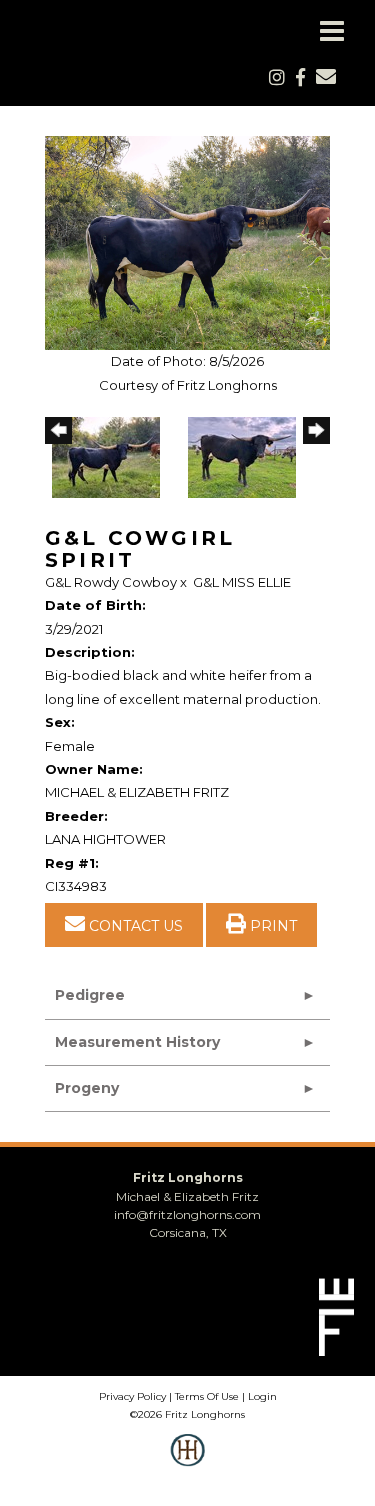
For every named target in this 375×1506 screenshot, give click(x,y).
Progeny (87, 1088)
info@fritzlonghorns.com (187, 1214)
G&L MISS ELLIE (242, 582)
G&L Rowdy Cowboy (111, 582)
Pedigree (90, 995)
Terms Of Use (207, 1396)
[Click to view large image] (187, 242)
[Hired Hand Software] (187, 1464)
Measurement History (137, 1042)
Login (262, 1396)
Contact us (134, 926)
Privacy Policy (132, 1396)
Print (271, 926)
